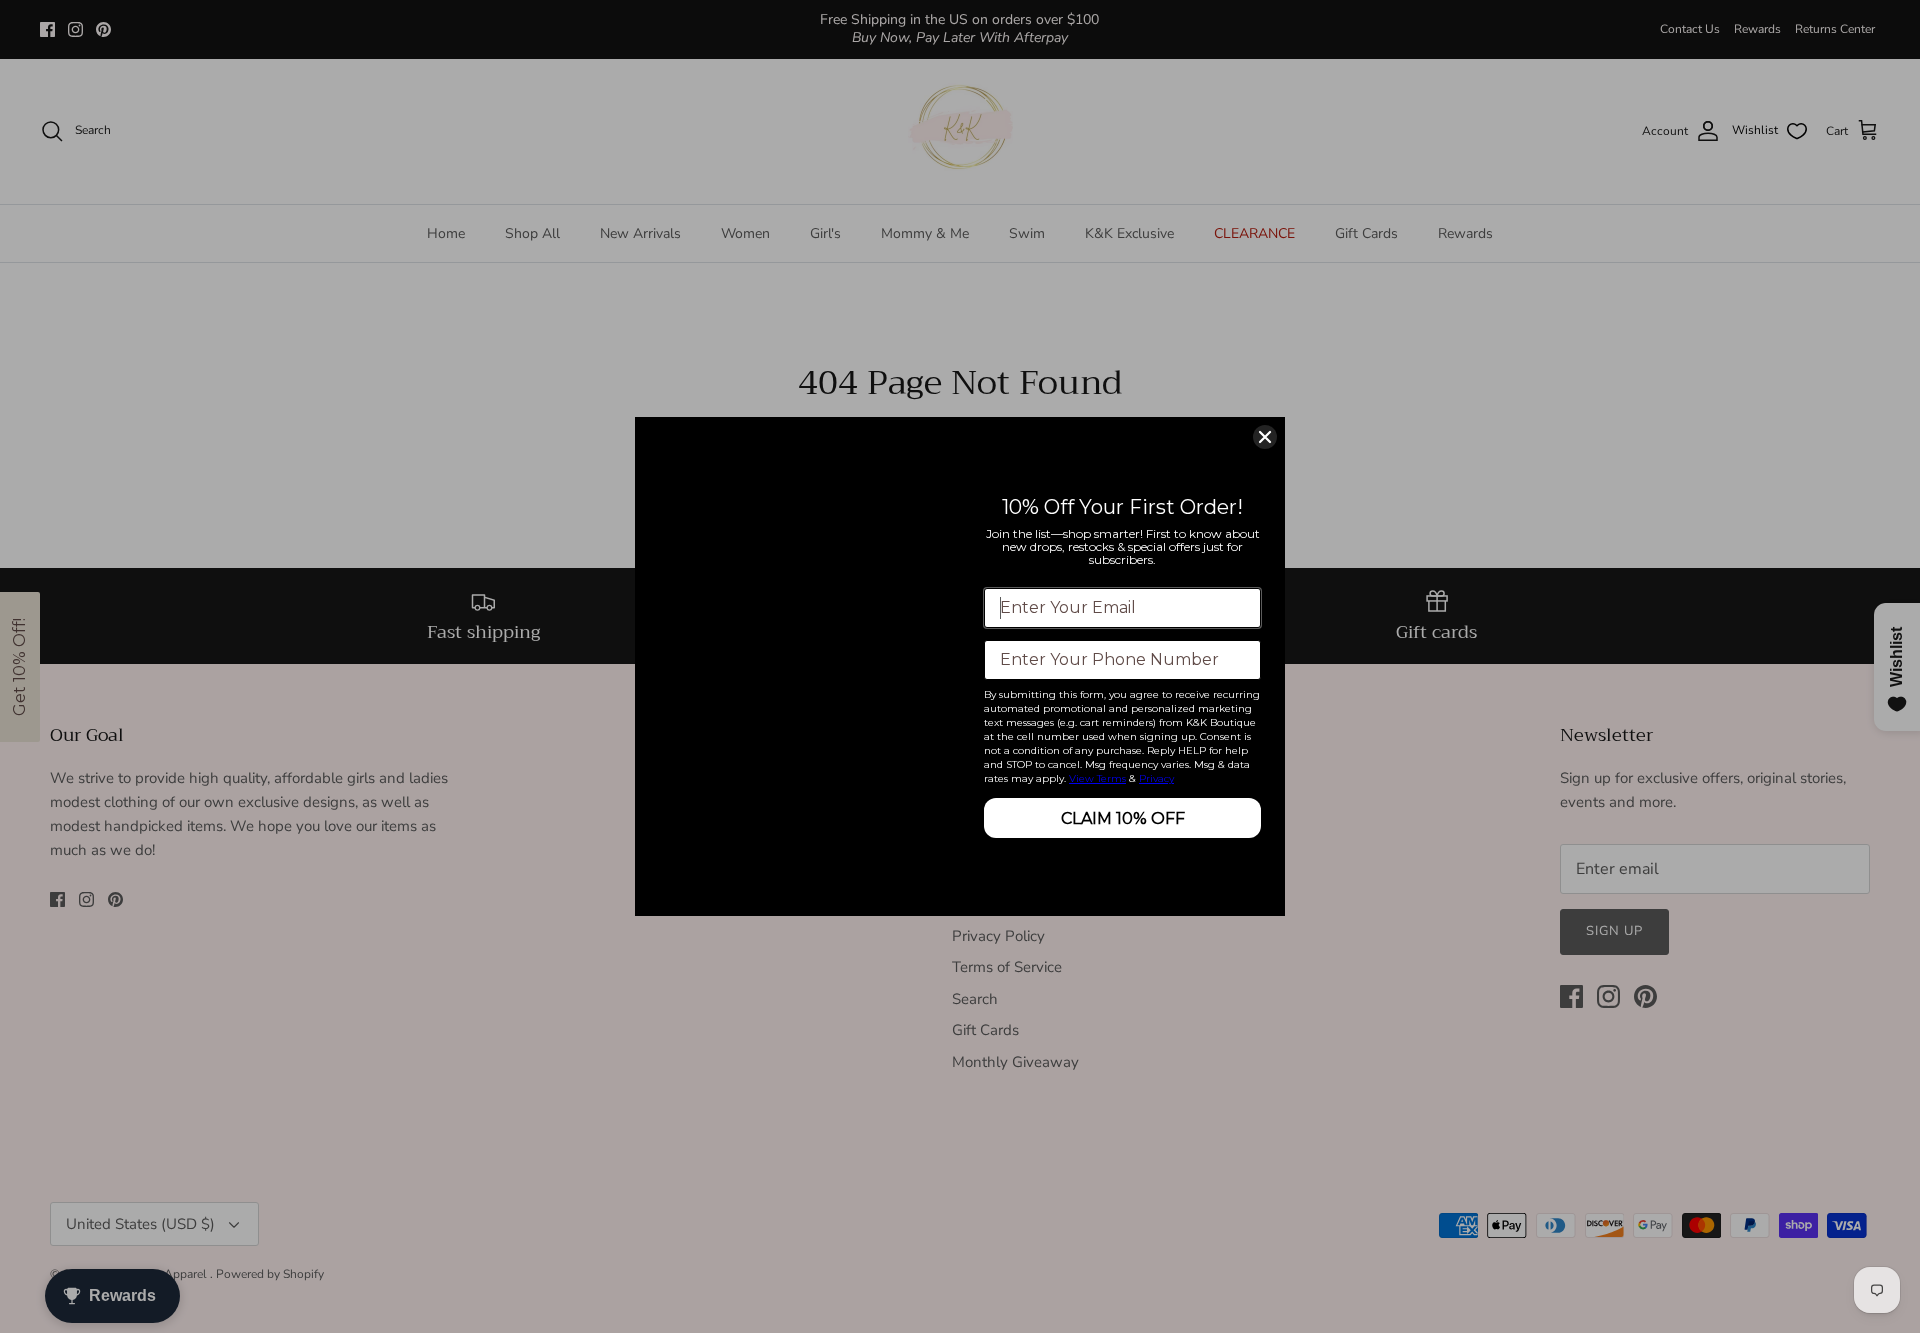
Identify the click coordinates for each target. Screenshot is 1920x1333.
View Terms (1097, 778)
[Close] (1265, 437)
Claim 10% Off (1123, 818)
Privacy (1156, 778)
